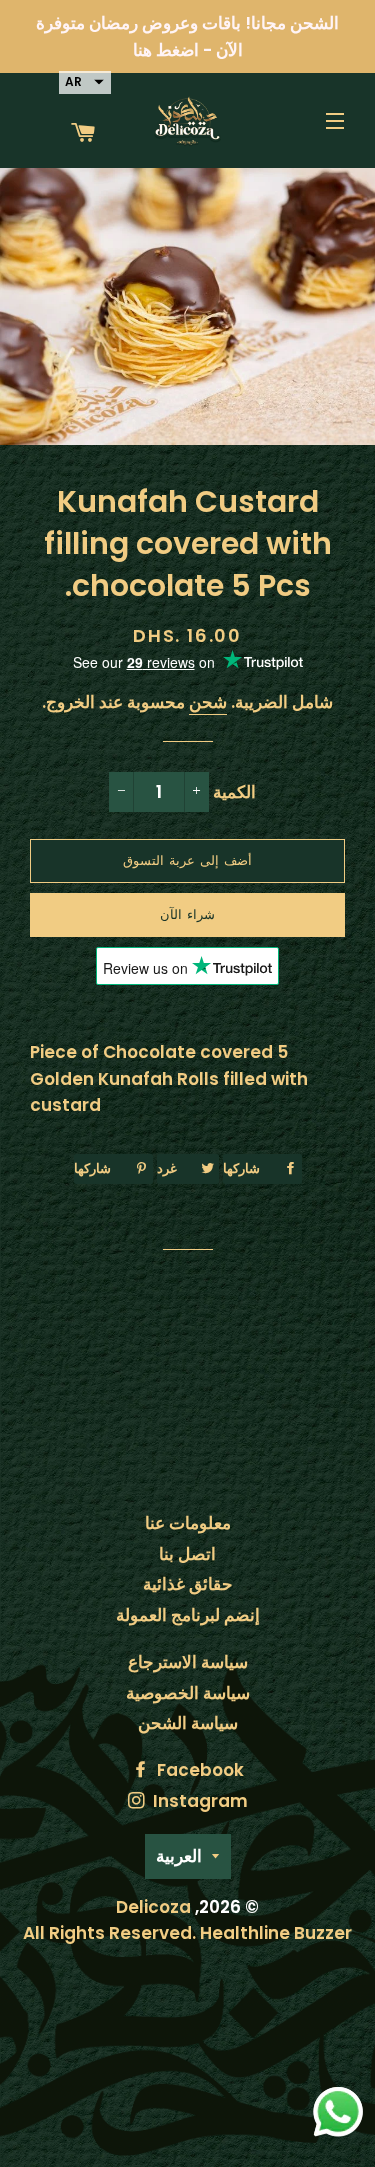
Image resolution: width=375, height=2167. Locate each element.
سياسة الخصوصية (188, 1693)
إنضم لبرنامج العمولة (188, 1615)
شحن (208, 702)
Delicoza (153, 1907)
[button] (85, 82)
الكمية (234, 792)
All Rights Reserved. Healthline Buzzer (187, 1933)
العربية (179, 1856)
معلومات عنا (188, 1523)
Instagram (198, 1801)
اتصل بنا (187, 1554)
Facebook (198, 1770)
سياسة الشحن (188, 1723)
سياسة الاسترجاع (188, 1662)
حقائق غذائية (188, 1584)
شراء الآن (187, 914)
